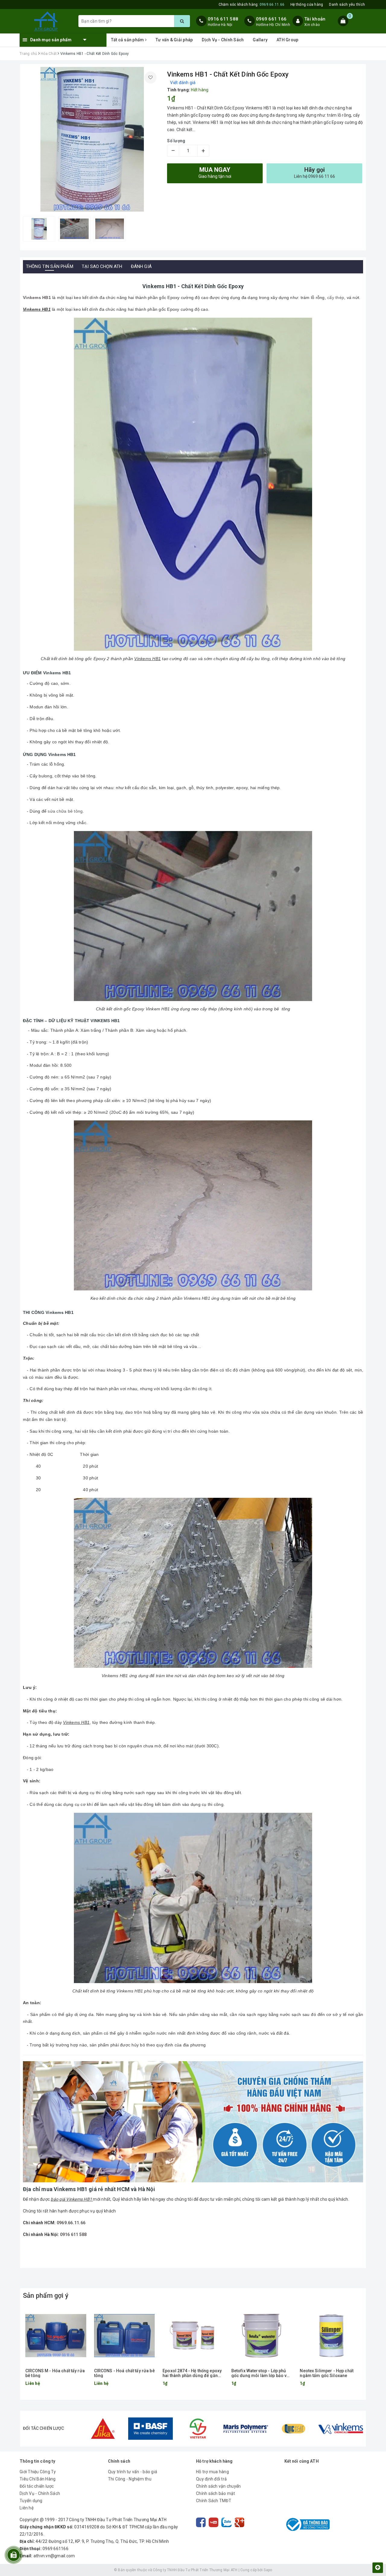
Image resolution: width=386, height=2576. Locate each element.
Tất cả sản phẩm (128, 40)
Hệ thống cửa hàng (307, 5)
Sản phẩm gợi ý (46, 2296)
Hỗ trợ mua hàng (212, 2472)
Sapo (268, 2570)
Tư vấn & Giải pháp (174, 40)
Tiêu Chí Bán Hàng (38, 2479)
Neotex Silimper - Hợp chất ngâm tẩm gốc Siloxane (327, 2373)
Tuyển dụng (31, 2501)
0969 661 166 (271, 19)
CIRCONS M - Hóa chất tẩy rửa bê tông (55, 2373)
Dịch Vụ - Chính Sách (223, 40)
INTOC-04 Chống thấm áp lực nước (66, 2552)
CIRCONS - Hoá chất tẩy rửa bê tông (124, 2373)
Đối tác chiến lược (37, 2486)
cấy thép (336, 298)
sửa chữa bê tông (65, 811)
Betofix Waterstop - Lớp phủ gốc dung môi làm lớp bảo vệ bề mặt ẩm (260, 2373)
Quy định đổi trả (211, 2479)
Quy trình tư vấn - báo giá (133, 2472)
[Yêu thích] (150, 77)
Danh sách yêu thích (347, 5)
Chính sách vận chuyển (218, 2486)
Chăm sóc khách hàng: (252, 5)
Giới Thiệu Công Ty (38, 2472)
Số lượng (176, 141)
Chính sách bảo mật (216, 2493)
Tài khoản (315, 19)
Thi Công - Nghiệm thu (130, 2479)
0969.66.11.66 (71, 2223)
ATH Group (287, 40)
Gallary (260, 40)
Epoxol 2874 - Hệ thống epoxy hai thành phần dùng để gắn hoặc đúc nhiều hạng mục (192, 2373)
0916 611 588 (223, 19)
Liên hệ (27, 2508)
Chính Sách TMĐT (214, 2501)
